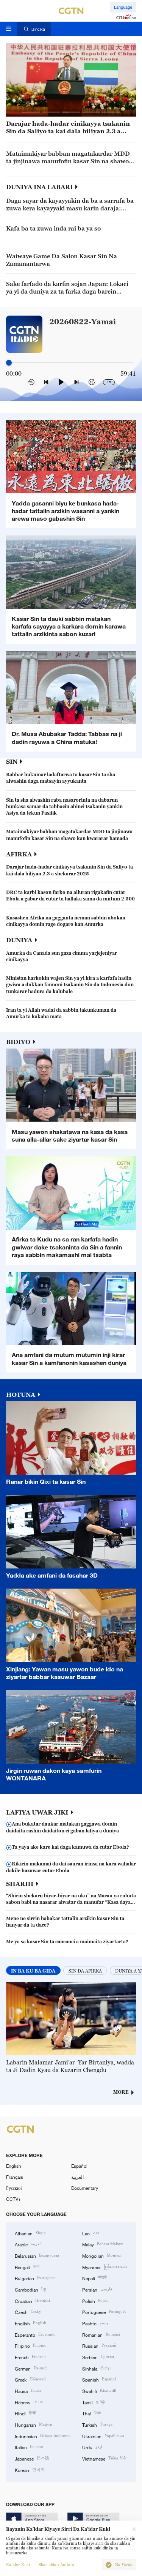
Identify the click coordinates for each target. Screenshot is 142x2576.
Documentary (85, 2188)
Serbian (98, 2357)
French (30, 2357)
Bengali (27, 2267)
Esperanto (35, 2334)
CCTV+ (13, 2199)
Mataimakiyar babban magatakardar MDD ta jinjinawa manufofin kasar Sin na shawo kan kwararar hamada (68, 158)
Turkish (97, 2424)
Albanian (30, 2233)
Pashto (95, 2323)
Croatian (32, 2300)
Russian (99, 2345)
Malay (103, 2244)
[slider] (9, 362)
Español (79, 2166)
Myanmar (105, 2267)
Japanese (32, 2458)
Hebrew (29, 2402)
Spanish (99, 2379)
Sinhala (97, 2368)
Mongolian (102, 2255)
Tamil (94, 2402)
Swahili (99, 2390)
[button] (31, 112)
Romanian (101, 2334)
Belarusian (37, 2255)
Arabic (28, 2244)
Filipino (31, 2345)
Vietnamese (104, 2458)
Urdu (92, 2447)
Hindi (25, 2413)
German (31, 2368)
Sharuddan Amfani (56, 2565)
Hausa (28, 2390)
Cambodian (30, 2289)
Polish (95, 2300)
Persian (97, 2289)
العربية (77, 2177)
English (14, 2166)
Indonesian (43, 2436)
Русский (14, 2188)
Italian (29, 2447)
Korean (30, 2469)
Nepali (94, 2278)
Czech (28, 2311)
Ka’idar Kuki (18, 2565)
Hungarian (34, 2424)
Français (15, 2177)
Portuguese (104, 2311)
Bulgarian (35, 2278)
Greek (30, 2379)
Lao (91, 2233)
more (121, 2092)
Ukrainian (103, 2436)
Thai (92, 2413)
